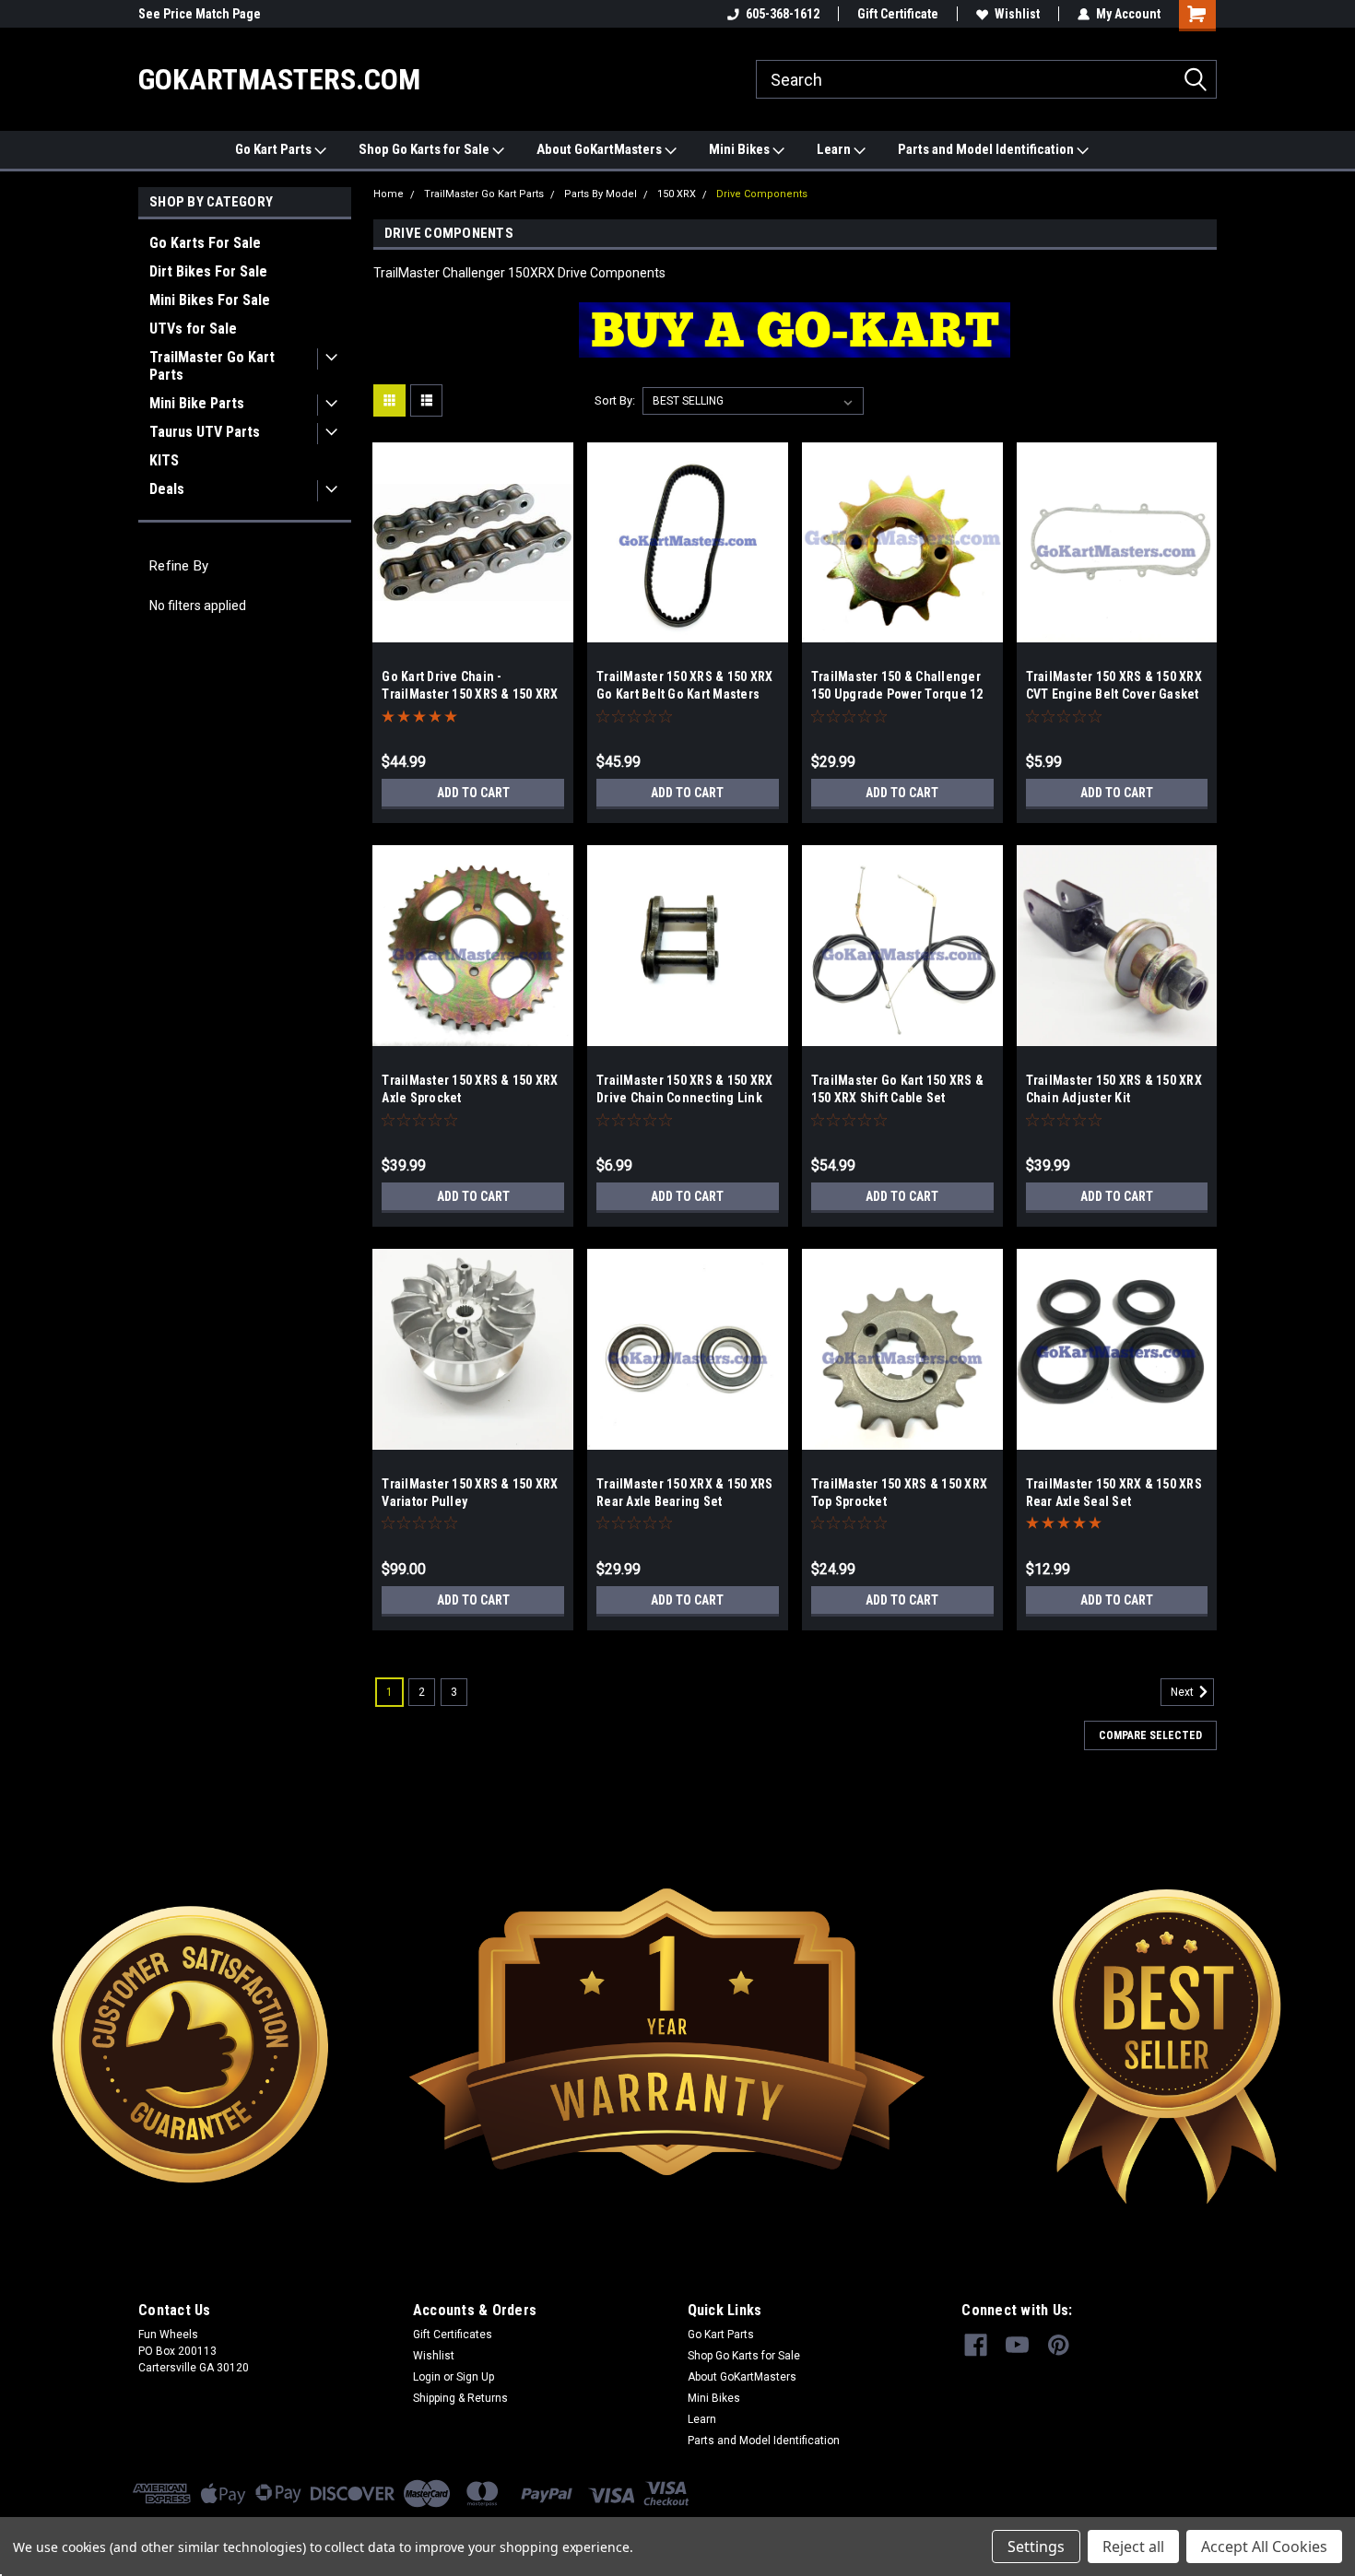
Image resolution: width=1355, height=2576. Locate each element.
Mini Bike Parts (197, 403)
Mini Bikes (741, 149)
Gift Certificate (898, 14)
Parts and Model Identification (987, 149)
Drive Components (762, 194)
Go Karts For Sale (205, 243)
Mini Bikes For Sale (210, 300)
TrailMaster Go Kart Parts (212, 366)
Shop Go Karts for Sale (425, 149)
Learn (835, 149)
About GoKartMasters (601, 149)
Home (389, 194)
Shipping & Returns (460, 2398)
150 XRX (677, 194)
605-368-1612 (783, 14)
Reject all (1133, 2547)
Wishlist (1017, 14)
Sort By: (615, 400)
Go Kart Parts (275, 149)
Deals (167, 489)
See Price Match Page (200, 14)
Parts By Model (601, 194)
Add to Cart (473, 793)
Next (1184, 1692)
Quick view (473, 629)
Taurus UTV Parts (205, 432)
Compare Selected (1150, 1735)
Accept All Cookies (1264, 2547)
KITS (164, 460)
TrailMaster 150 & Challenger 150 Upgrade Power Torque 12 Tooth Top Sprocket (897, 694)
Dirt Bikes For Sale (208, 271)
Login (427, 2377)
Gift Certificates (453, 2335)
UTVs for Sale (193, 329)
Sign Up (475, 2377)
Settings (1036, 2547)
